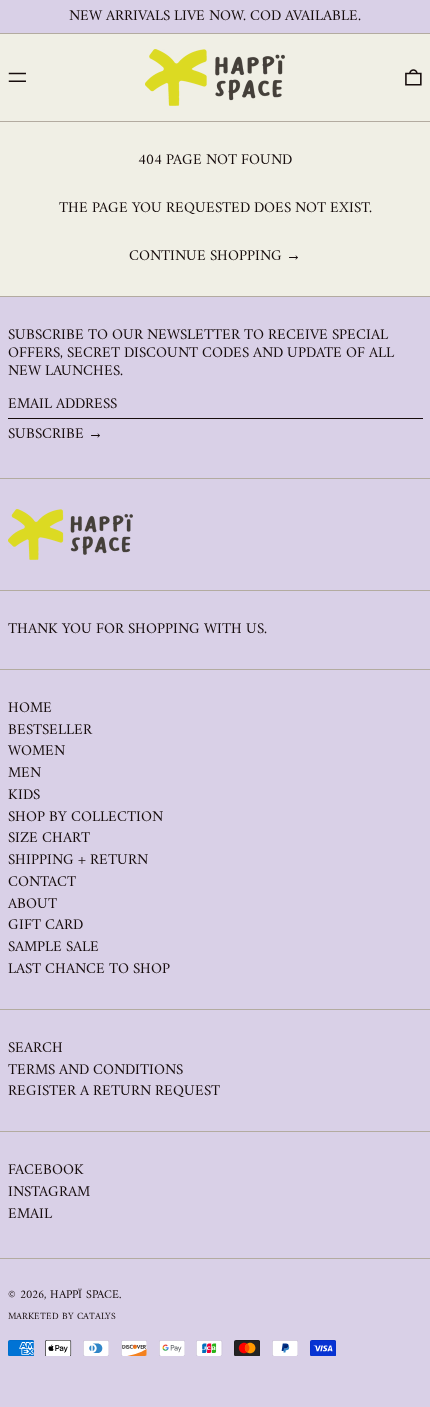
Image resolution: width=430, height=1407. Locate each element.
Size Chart (49, 838)
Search (35, 1048)
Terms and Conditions (95, 1070)
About (32, 904)
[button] (413, 78)
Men (24, 773)
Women (36, 751)
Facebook (46, 1171)
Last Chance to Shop (89, 969)
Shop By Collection (85, 817)
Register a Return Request (114, 1091)
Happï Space (84, 1295)
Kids (24, 795)
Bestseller (50, 730)
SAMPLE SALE (53, 947)
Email (30, 1215)
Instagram (49, 1193)
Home (30, 708)
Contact (42, 882)
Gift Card (45, 925)
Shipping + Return (78, 860)
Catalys (96, 1316)
